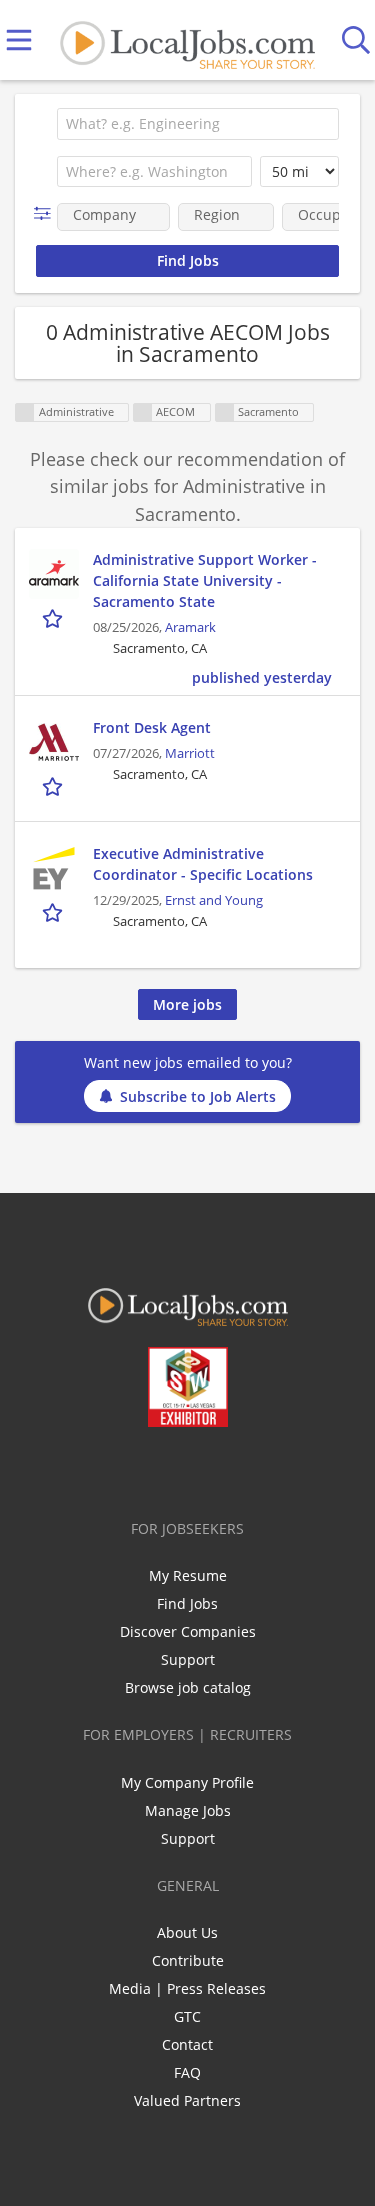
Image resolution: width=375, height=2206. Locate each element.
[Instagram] (240, 1469)
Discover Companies (188, 1631)
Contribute (188, 1960)
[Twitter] (141, 1469)
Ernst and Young (214, 900)
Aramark (190, 627)
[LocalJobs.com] (187, 40)
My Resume (188, 1575)
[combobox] (198, 124)
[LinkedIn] (174, 1469)
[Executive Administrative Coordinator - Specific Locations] (54, 868)
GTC (187, 2016)
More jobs (187, 1004)
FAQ (187, 2072)
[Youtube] (207, 1469)
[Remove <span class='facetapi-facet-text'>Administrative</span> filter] (25, 412)
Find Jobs (187, 1603)
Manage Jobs (188, 1810)
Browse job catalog (188, 1687)
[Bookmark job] (54, 617)
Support (188, 1659)
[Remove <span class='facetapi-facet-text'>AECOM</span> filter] (143, 412)
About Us (187, 1932)
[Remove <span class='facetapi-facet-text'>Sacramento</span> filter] (225, 412)
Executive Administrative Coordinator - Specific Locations (203, 864)
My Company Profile (187, 1782)
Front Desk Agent (152, 727)
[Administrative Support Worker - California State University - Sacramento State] (54, 574)
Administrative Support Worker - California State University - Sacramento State (205, 580)
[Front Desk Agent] (54, 742)
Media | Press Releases (187, 1988)
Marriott (190, 753)
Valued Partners (187, 2100)
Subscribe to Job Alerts (198, 1096)
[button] (46, 213)
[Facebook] (108, 1469)
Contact (187, 2044)
